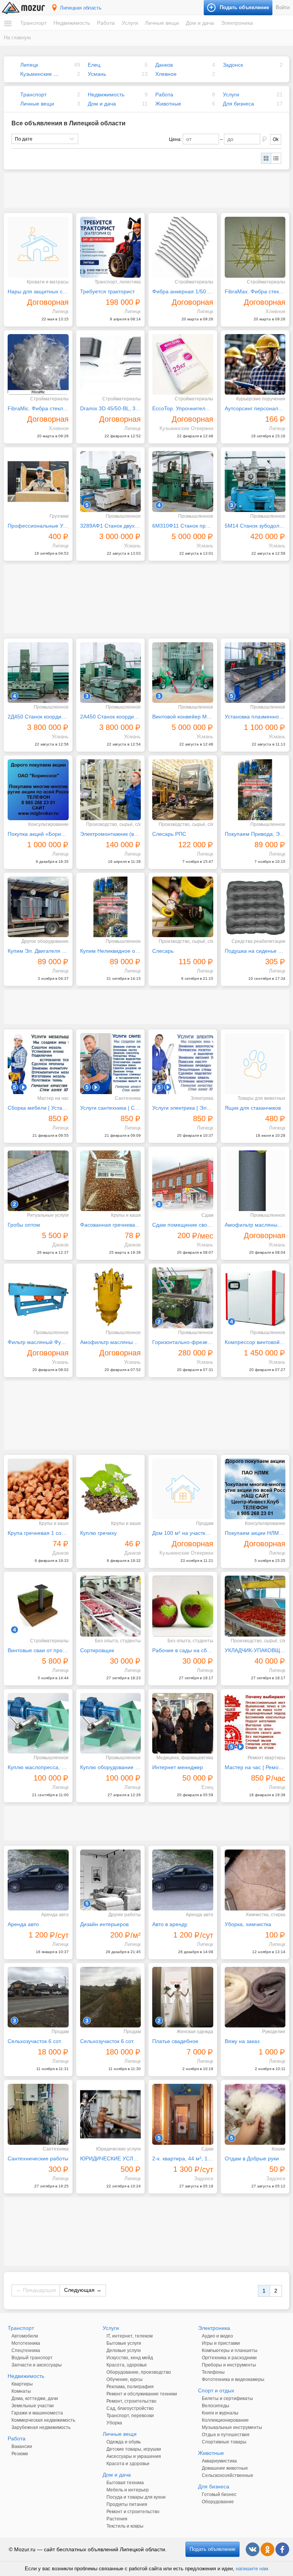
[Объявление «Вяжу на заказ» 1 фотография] (255, 1997)
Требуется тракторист (107, 291)
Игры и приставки (221, 2343)
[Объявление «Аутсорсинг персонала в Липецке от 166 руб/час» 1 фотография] (255, 365)
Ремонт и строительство (133, 2512)
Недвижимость (72, 23)
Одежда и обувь (124, 2442)
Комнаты (21, 2391)
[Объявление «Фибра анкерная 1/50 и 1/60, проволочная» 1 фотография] (183, 247)
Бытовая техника (125, 2483)
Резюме (20, 2454)
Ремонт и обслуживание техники (142, 2394)
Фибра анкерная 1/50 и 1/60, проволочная (183, 291)
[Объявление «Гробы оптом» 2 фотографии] (38, 1181)
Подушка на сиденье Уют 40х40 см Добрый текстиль (255, 951)
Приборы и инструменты (229, 2365)
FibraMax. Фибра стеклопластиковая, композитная (255, 291)
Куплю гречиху (98, 1533)
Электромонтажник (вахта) (111, 834)
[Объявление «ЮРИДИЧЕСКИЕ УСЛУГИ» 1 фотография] (111, 2114)
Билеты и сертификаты (227, 2398)
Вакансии (22, 2446)
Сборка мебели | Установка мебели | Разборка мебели (38, 1108)
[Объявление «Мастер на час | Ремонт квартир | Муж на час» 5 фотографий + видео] (255, 1723)
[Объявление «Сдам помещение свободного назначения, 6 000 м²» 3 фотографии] (183, 1181)
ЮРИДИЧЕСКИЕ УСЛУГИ (111, 2158)
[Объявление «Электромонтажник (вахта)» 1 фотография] (111, 790)
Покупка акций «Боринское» (38, 834)
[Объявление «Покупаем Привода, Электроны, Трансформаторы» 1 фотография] (255, 790)
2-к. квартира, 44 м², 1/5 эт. (183, 2158)
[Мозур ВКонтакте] (253, 2549)
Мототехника (26, 2343)
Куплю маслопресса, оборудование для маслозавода (38, 1767)
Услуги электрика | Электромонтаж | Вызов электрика (183, 1108)
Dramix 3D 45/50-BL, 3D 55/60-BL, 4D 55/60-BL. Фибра (111, 408)
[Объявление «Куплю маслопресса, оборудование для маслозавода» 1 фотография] (38, 1723)
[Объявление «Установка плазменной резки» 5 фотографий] (255, 673)
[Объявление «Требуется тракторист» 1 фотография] (111, 247)
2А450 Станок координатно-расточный (111, 717)
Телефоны (213, 2372)
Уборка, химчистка (248, 1924)
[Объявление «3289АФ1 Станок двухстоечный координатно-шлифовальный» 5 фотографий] (111, 482)
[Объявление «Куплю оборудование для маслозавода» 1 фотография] (111, 1723)
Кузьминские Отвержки (49, 74)
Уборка (114, 2423)
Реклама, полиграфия (130, 2387)
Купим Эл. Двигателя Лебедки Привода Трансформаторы (38, 951)
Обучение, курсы (125, 2379)
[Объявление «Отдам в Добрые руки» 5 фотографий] (255, 2114)
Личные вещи (162, 23)
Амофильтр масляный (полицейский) (255, 1225)
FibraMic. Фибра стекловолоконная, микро (38, 408)
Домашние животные (225, 2468)
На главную (17, 38)
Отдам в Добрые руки (252, 2158)
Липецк (29, 65)
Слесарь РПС (169, 834)
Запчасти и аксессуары (37, 2365)
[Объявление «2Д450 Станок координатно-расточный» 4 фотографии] (38, 673)
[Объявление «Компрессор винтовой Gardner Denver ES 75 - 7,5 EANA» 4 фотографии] (255, 1298)
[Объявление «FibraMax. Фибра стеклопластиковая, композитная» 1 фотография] (255, 247)
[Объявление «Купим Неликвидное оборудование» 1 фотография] (111, 907)
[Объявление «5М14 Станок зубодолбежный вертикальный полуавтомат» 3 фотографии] (255, 482)
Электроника (237, 23)
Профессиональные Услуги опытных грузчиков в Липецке (38, 526)
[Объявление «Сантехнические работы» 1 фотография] (38, 2114)
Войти (283, 7)
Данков (164, 65)
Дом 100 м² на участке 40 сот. (183, 1533)
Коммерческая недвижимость (43, 2420)
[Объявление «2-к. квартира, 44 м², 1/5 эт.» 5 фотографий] (183, 2114)
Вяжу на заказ (242, 2041)
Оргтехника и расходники (229, 2358)
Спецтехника (26, 2350)
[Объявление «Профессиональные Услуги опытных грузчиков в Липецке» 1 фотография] (38, 482)
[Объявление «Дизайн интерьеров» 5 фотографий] (111, 1880)
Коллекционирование (225, 2420)
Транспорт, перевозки (130, 2416)
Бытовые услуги (124, 2343)
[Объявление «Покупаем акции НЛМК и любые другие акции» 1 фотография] (255, 1489)
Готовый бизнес (219, 2494)
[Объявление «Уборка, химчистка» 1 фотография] (255, 1880)
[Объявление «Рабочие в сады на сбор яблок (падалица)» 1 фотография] (183, 1606)
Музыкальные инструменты (232, 2427)
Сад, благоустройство (130, 2408)
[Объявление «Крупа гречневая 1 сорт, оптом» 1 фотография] (38, 1489)
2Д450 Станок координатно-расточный (38, 717)
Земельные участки (33, 2406)
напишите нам (252, 2569)
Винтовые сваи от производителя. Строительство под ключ (38, 1650)
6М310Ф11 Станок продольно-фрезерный (183, 526)
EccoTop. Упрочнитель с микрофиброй (183, 408)
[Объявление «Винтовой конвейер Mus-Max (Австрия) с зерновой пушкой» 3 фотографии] (183, 673)
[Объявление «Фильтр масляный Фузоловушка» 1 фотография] (38, 1298)
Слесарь (163, 951)
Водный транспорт (32, 2358)
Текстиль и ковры (125, 2526)
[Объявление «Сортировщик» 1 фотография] (111, 1606)
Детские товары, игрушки (134, 2449)
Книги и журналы (220, 2413)
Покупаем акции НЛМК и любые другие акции (255, 1533)
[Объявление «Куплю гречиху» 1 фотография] (111, 1489)
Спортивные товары (224, 2442)
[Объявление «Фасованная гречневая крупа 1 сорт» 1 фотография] (111, 1181)
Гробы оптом (24, 1225)
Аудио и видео (217, 2336)
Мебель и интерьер (128, 2490)
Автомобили (25, 2336)
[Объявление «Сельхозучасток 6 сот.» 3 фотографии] (38, 1997)
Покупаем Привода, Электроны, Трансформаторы (255, 834)
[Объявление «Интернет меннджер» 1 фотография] (183, 1723)
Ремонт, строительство (131, 2401)
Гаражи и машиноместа (37, 2413)
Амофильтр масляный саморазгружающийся (111, 1342)
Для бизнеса (238, 104)
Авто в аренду (170, 1924)
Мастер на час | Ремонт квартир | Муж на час (255, 1767)
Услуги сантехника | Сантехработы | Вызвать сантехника (111, 1108)
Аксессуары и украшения (134, 2456)
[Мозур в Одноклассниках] (267, 2549)
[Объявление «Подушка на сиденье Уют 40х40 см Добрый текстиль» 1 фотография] (255, 907)
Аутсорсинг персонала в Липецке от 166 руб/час (255, 408)
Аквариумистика (219, 2461)
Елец (94, 65)
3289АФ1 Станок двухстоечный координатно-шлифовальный (111, 526)
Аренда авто (23, 1924)
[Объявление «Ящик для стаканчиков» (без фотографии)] (255, 1064)
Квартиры (22, 2384)
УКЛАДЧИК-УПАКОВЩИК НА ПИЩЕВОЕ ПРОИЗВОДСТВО (255, 1650)
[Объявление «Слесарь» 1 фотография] (183, 907)
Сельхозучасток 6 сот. (35, 2041)
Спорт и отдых (216, 2390)
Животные (168, 104)
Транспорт (33, 23)
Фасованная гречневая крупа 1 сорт (111, 1225)
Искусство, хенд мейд (130, 2358)
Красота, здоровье (127, 2365)
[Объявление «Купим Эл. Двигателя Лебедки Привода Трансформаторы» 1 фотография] (38, 907)
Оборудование (218, 2502)
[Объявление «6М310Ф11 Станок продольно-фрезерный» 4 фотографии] (183, 482)
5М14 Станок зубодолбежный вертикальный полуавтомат (255, 526)
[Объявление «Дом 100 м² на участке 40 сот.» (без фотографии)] (183, 1489)
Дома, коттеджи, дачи (35, 2398)
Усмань (97, 74)
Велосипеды (216, 2406)
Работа (106, 23)
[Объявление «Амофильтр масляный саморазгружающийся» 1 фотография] (111, 1298)
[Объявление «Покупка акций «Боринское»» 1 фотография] (38, 790)
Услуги (130, 23)
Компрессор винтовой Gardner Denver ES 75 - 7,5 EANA (255, 1342)
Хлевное (166, 74)
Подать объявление (213, 2549)
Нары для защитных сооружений (38, 291)
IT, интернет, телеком (130, 2336)
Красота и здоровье (128, 2464)
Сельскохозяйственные (228, 2475)
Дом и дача (200, 23)
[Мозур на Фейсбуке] (282, 2549)
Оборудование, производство (139, 2372)
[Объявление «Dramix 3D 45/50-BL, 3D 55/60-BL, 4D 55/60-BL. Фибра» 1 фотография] (111, 365)
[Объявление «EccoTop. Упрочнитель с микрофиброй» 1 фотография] (183, 365)
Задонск (233, 65)
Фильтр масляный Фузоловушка (38, 1342)
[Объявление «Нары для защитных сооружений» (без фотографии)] (38, 247)
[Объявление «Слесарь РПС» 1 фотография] (183, 790)
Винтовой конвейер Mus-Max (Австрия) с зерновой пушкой (183, 717)
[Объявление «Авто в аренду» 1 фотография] (183, 1880)
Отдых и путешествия (226, 2435)
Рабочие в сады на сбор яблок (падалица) (183, 1650)
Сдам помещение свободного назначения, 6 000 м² (183, 1225)
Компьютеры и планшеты (230, 2350)
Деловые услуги (124, 2350)
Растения (117, 2519)
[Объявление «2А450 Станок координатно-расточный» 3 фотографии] (111, 673)
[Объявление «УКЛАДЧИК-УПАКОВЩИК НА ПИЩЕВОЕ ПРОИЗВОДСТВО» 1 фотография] (255, 1606)
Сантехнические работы (38, 2158)
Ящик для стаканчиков (253, 1108)
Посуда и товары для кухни (136, 2497)
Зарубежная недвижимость (41, 2427)
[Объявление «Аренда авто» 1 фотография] (38, 1880)
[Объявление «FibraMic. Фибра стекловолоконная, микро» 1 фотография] (38, 365)
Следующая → (83, 2290)
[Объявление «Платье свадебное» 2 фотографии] (183, 1997)
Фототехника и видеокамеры (233, 2379)
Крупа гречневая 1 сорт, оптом (38, 1533)
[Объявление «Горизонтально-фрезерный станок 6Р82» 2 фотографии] (183, 1298)
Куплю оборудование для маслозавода (111, 1767)
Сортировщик (97, 1650)
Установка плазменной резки (255, 717)
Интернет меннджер (178, 1767)
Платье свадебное (175, 2041)
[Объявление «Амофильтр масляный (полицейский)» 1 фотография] (255, 1181)
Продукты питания (127, 2504)
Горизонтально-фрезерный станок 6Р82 (183, 1342)
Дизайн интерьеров (104, 1924)
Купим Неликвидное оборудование (111, 951)
